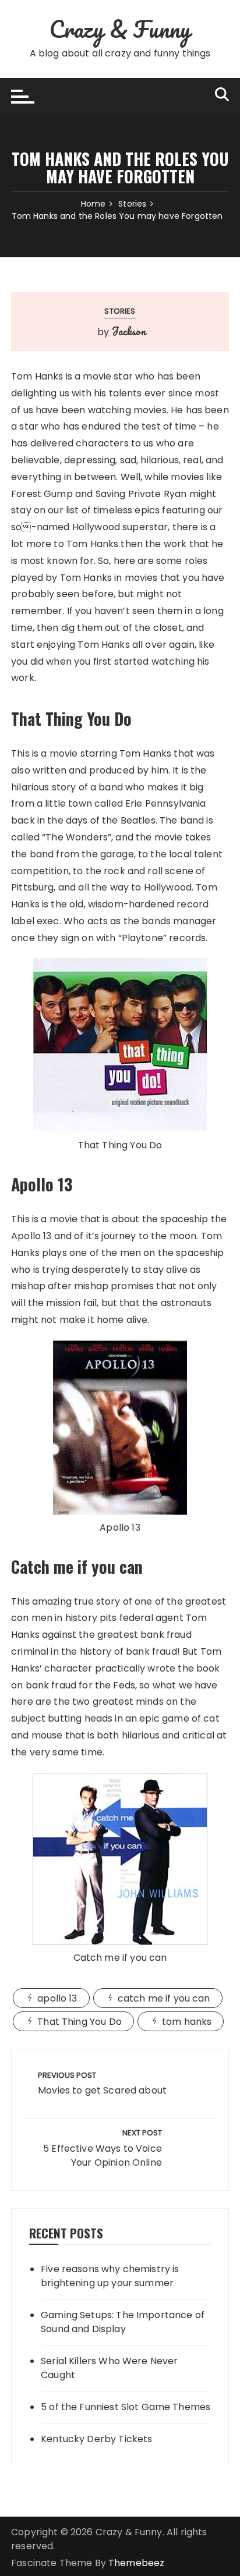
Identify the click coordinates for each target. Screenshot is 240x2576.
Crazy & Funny (120, 29)
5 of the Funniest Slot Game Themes (126, 2407)
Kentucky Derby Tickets (96, 2439)
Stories (120, 311)
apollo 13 (57, 1998)
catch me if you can (164, 1998)
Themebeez (136, 2563)
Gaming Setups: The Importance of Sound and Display (123, 2322)
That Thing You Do (80, 2022)
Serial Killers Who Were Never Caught (109, 2368)
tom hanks (187, 2022)
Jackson (129, 331)
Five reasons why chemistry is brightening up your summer (110, 2276)
